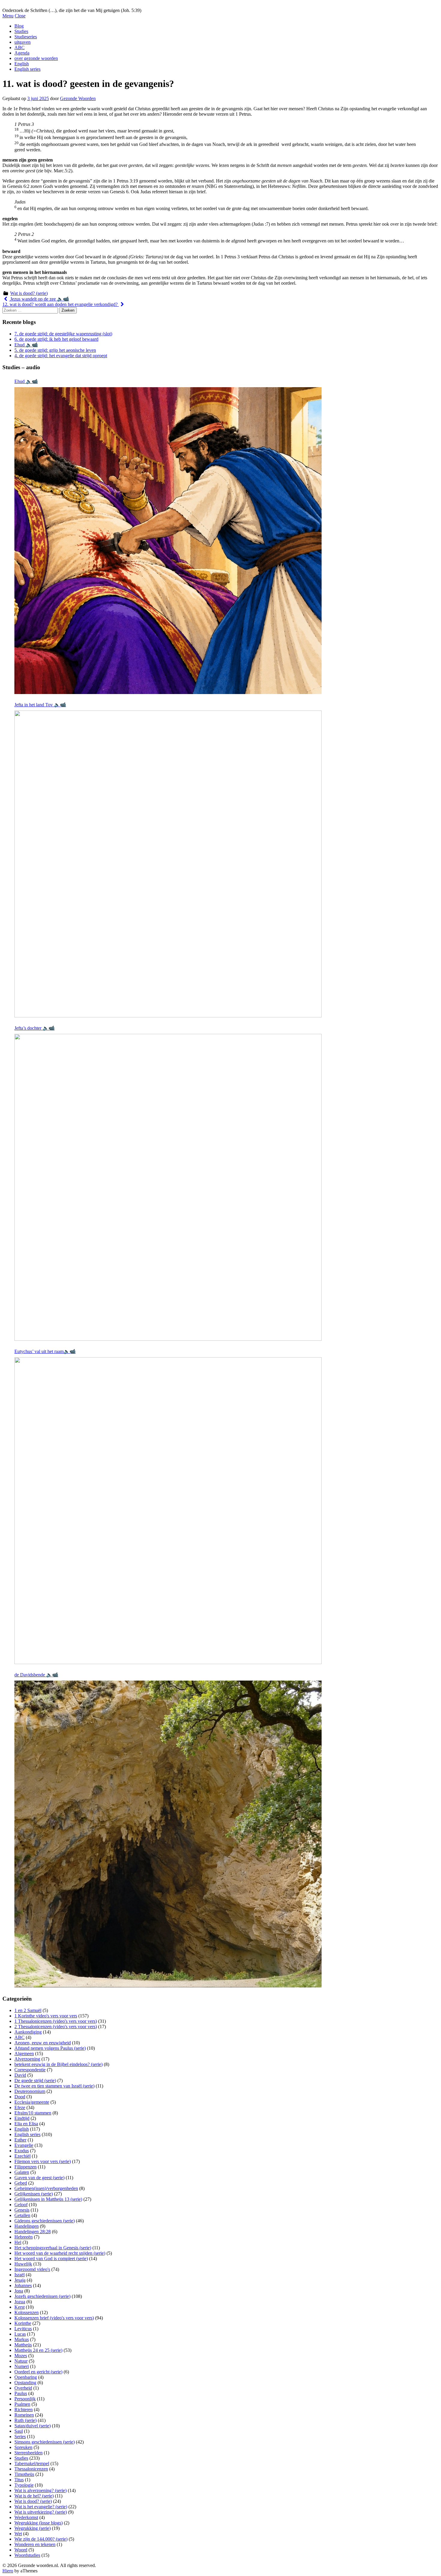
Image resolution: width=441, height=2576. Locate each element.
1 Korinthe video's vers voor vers (46, 2016)
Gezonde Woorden (78, 98)
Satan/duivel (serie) (33, 2426)
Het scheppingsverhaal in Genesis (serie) (53, 2248)
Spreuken (23, 2447)
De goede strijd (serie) (35, 2080)
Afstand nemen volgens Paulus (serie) (50, 2048)
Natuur (21, 2361)
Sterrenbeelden (28, 2453)
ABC (19, 47)
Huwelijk (23, 2264)
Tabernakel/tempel (32, 2463)
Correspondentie (30, 2070)
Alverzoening (27, 2059)
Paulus (21, 2393)
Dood (20, 2097)
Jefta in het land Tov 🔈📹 (40, 705)
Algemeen (24, 2054)
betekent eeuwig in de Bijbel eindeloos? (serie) (58, 2064)
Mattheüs (23, 2345)
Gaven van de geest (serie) (39, 2178)
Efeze (20, 2107)
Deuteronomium (30, 2091)
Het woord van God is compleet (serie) (51, 2258)
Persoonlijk (25, 2399)
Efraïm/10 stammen (33, 2113)
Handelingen (27, 2226)
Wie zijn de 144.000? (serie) (41, 2539)
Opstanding (25, 2383)
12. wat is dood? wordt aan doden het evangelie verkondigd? (61, 304)
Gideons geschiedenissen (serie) (45, 2221)
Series (20, 2437)
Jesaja (20, 2280)
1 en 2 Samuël (28, 2010)
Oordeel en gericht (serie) (38, 2372)
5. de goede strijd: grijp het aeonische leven (55, 350)
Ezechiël (22, 2156)
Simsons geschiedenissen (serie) (45, 2442)
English (22, 64)
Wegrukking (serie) (33, 2528)
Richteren (24, 2410)
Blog (19, 26)
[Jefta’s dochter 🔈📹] (168, 1187)
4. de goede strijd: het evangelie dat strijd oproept (61, 356)
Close (20, 16)
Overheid (23, 2388)
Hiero (8, 2571)
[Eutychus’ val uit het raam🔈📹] (168, 1511)
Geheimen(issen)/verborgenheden (46, 2188)
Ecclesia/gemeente (32, 2102)
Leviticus (23, 2329)
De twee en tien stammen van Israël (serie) (54, 2086)
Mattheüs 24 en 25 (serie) (38, 2350)
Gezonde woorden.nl (22, 5)
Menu (8, 16)
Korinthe (23, 2323)
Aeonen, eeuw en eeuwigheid (43, 2043)
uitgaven (22, 42)
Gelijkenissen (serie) (34, 2194)
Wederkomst (26, 2517)
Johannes (23, 2285)
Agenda (22, 53)
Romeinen (24, 2415)
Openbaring (26, 2377)
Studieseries (26, 37)
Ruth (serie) (25, 2420)
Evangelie (24, 2145)
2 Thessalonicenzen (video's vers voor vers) (56, 2027)
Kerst (19, 2307)
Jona (19, 2291)
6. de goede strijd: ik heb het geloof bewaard (56, 339)
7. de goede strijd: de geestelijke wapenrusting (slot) (63, 334)
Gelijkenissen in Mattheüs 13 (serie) (48, 2199)
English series (27, 69)
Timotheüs (24, 2474)
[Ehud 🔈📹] (168, 541)
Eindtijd (22, 2118)
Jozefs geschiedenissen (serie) (42, 2296)
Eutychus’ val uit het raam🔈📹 (45, 1351)
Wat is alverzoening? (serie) (40, 2490)
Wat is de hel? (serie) (34, 2496)
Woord (21, 2550)
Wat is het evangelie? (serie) (41, 2507)
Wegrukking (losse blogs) (39, 2523)
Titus (19, 2480)
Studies (21, 31)
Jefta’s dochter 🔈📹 (34, 1028)
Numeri (22, 2366)
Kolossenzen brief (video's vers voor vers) (54, 2318)
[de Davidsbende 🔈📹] (168, 1834)
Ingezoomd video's (32, 2269)
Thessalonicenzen (31, 2469)
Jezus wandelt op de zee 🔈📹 (39, 299)
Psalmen (22, 2404)
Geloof (21, 2205)
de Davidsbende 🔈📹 (36, 1675)
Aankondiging (28, 2032)
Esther (20, 2140)
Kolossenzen (27, 2312)
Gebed (21, 2183)
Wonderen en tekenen (35, 2544)
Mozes (21, 2356)
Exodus (22, 2151)
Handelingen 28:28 (33, 2232)
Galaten (22, 2172)
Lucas (20, 2334)
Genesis (22, 2210)
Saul (19, 2431)
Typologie (24, 2485)
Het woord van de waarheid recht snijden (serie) (60, 2253)
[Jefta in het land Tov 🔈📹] (168, 864)
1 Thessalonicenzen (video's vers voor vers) (56, 2021)
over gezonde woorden (36, 58)
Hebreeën (24, 2237)
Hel (18, 2242)
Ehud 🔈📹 (26, 345)
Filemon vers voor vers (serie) (43, 2161)
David (20, 2075)
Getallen (22, 2215)
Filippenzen (25, 2167)
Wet (18, 2534)
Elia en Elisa (26, 2124)
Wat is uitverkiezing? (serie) (41, 2512)
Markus (22, 2339)
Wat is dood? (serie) (29, 293)
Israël (19, 2275)
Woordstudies (27, 2555)
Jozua (20, 2302)
